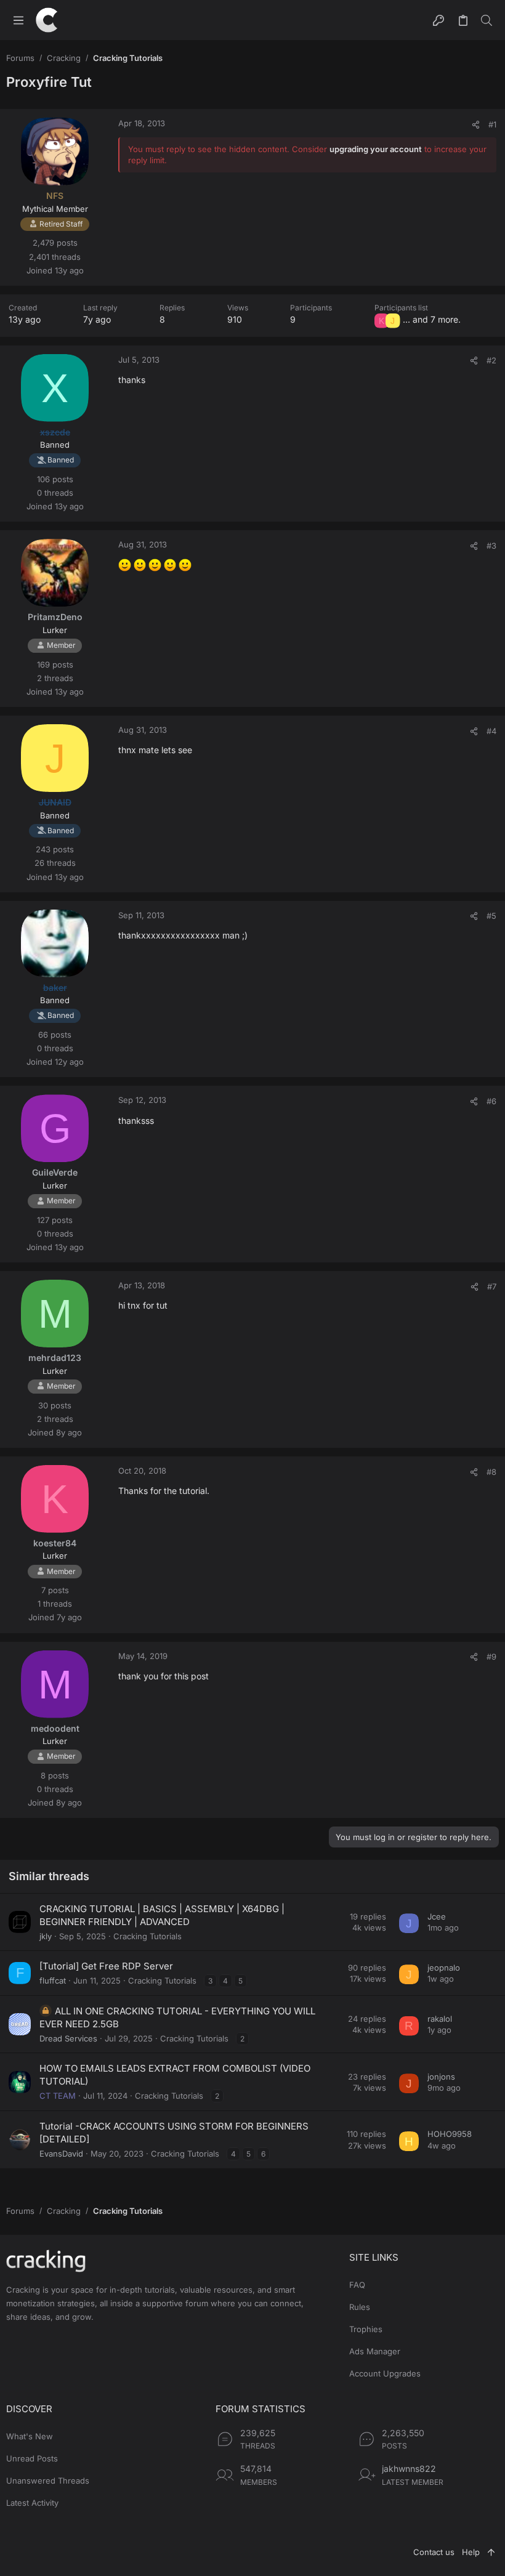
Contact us (434, 2552)
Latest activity (32, 2503)
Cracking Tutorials (147, 1936)
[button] (18, 20)
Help (471, 2552)
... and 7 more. (432, 319)
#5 (491, 916)
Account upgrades (385, 2373)
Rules (360, 2307)
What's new (30, 2436)
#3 (491, 546)
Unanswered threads (48, 2481)
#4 (491, 731)
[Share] (476, 125)
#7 (492, 1286)
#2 (491, 360)
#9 (491, 1657)
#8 (491, 1472)
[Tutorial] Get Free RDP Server (106, 1966)
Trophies (366, 2329)
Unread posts (32, 2458)
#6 (491, 1101)
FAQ (357, 2285)
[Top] (491, 2552)
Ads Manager (375, 2351)
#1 (492, 124)
